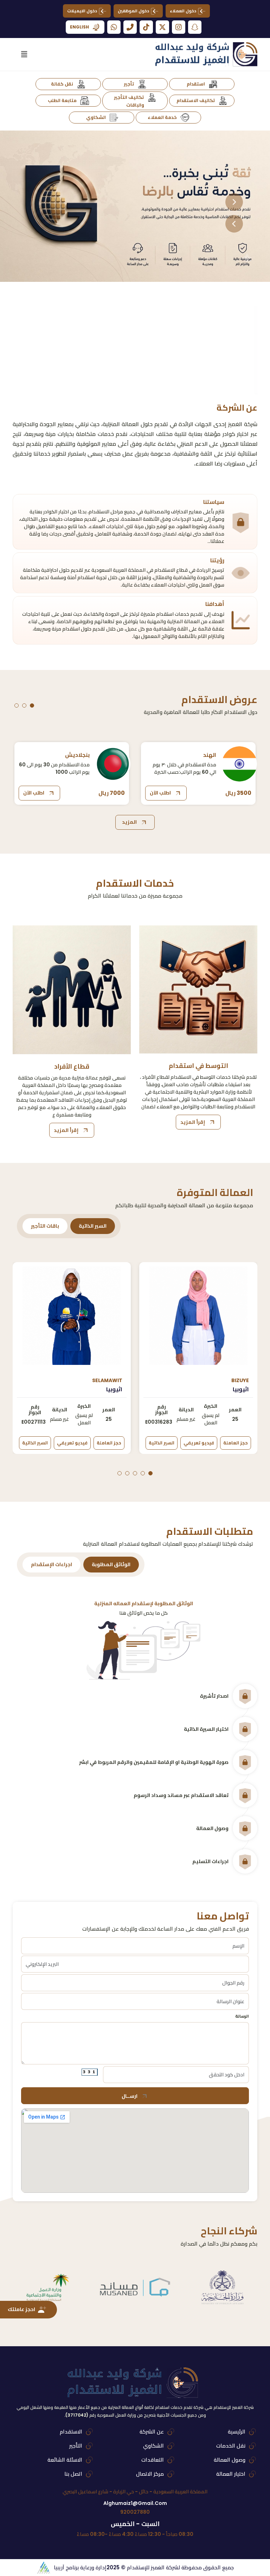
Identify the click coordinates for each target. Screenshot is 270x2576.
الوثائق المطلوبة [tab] (111, 1564)
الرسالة (242, 2016)
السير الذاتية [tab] (93, 1226)
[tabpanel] (135, 1370)
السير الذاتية (162, 1443)
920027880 (135, 2512)
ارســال (130, 2096)
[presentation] (234, 202)
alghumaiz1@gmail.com (135, 2503)
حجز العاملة (236, 1443)
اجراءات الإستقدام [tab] (52, 1564)
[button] (32, 705)
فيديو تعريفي (199, 1443)
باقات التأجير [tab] (45, 1226)
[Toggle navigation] (24, 54)
